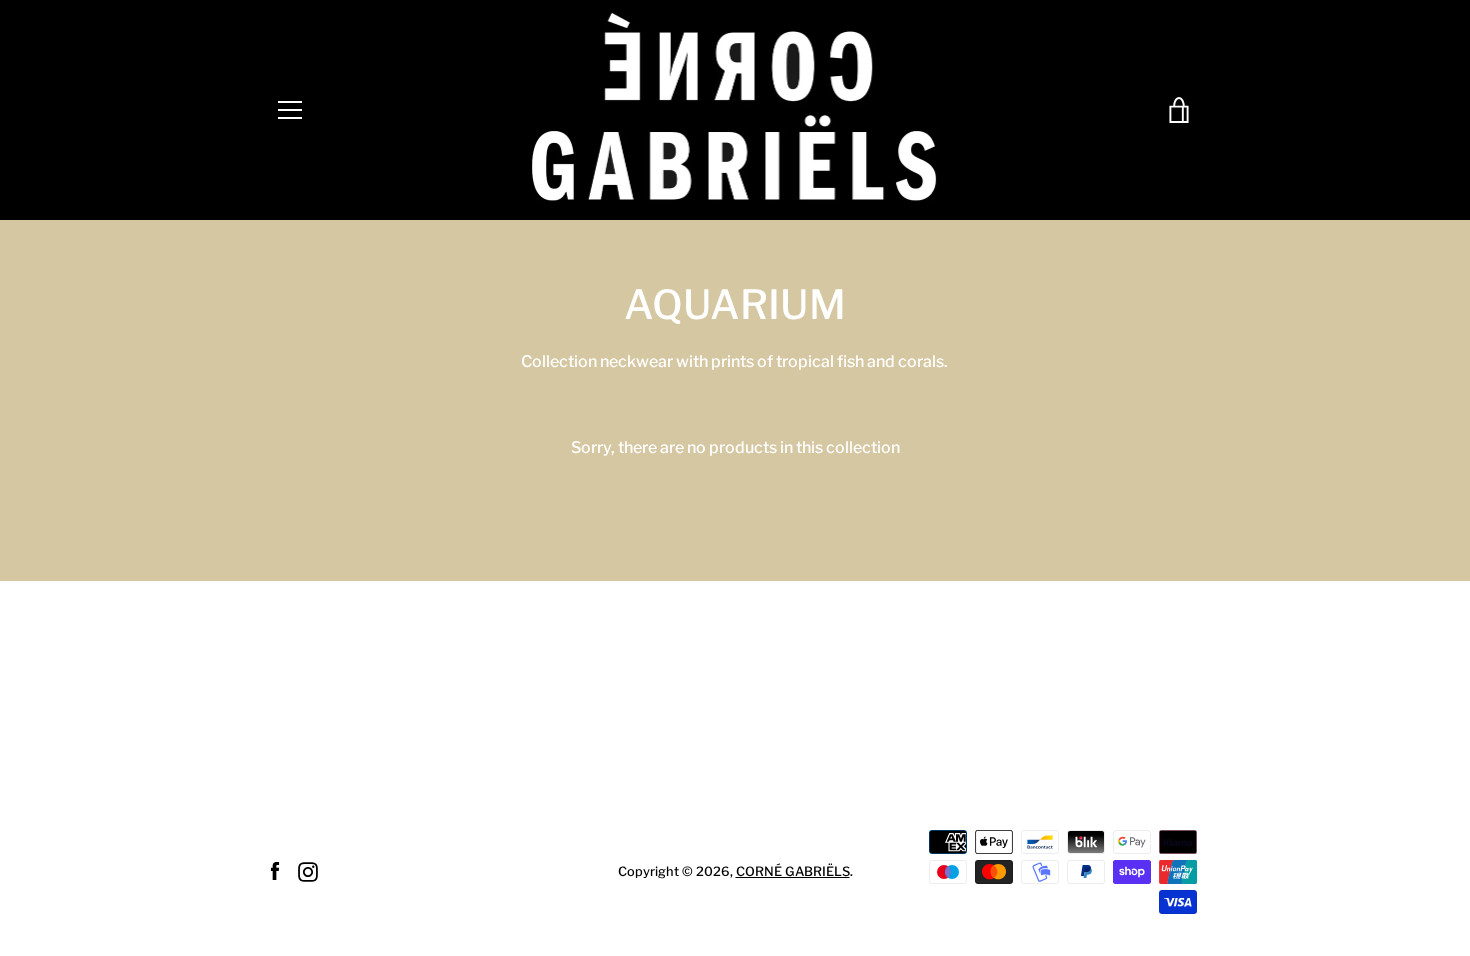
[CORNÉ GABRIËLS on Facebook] (275, 870)
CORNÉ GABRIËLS (793, 871)
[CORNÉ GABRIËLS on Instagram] (308, 870)
